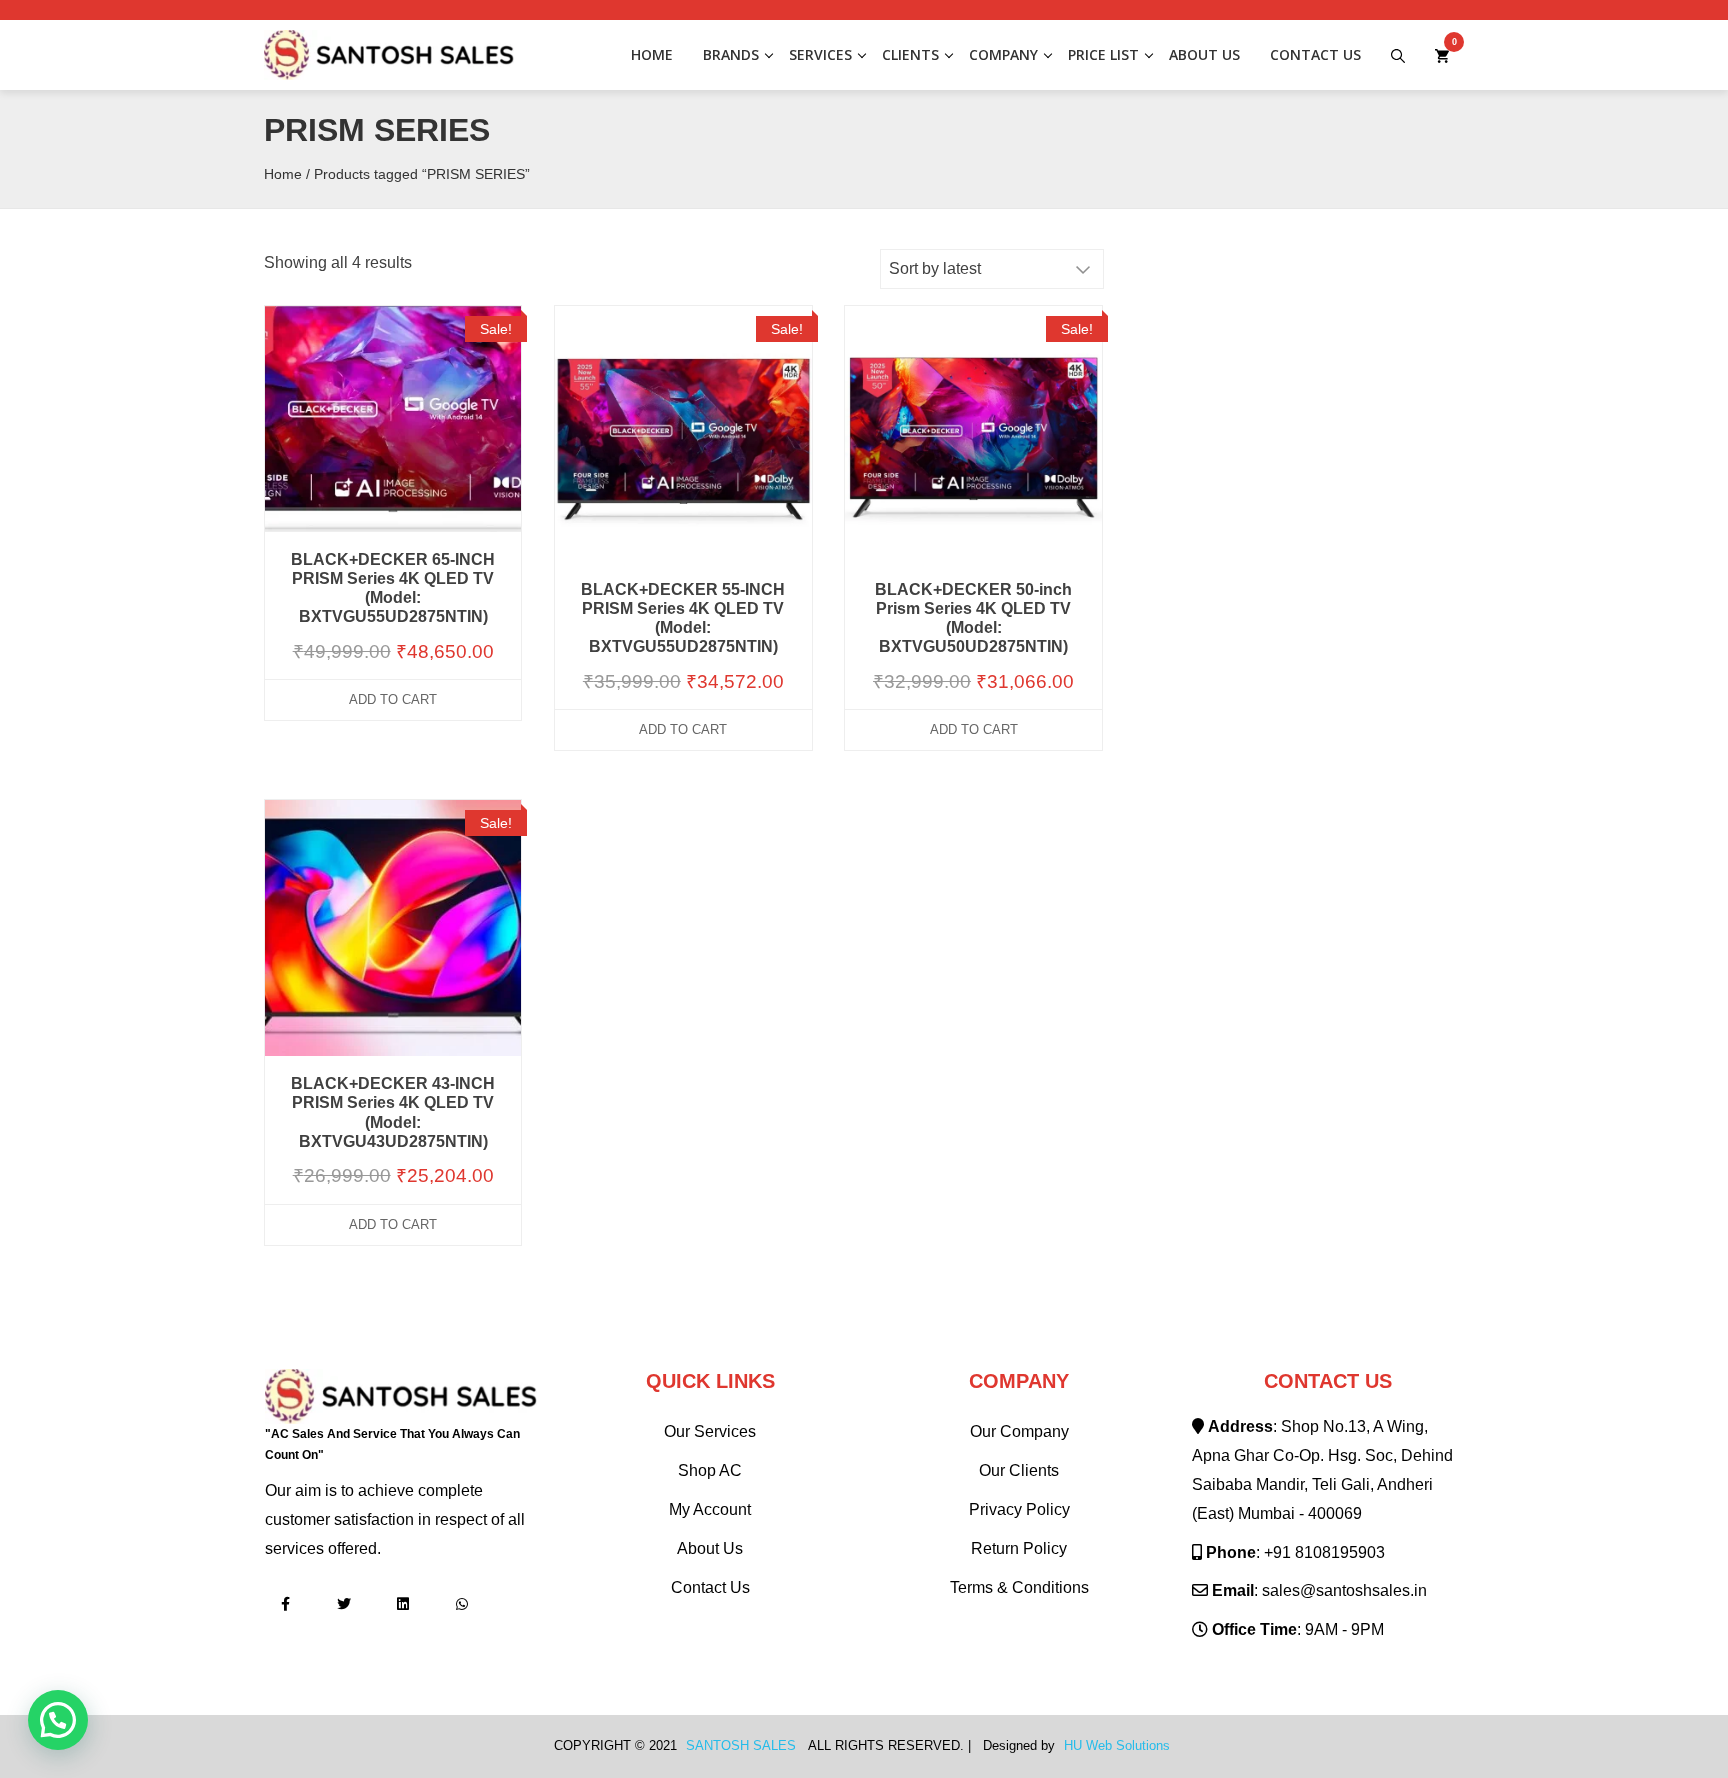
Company (1003, 54)
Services (820, 54)
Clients (910, 54)
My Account (710, 1509)
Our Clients (1019, 1470)
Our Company (1019, 1431)
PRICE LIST (1103, 54)
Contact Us (1315, 54)
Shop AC (710, 1470)
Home (652, 54)
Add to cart (393, 699)
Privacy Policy (1019, 1509)
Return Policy (1019, 1548)
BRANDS (731, 54)
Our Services (710, 1431)
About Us (1204, 54)
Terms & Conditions (1019, 1587)
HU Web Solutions (1117, 1746)
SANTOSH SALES (741, 1746)
